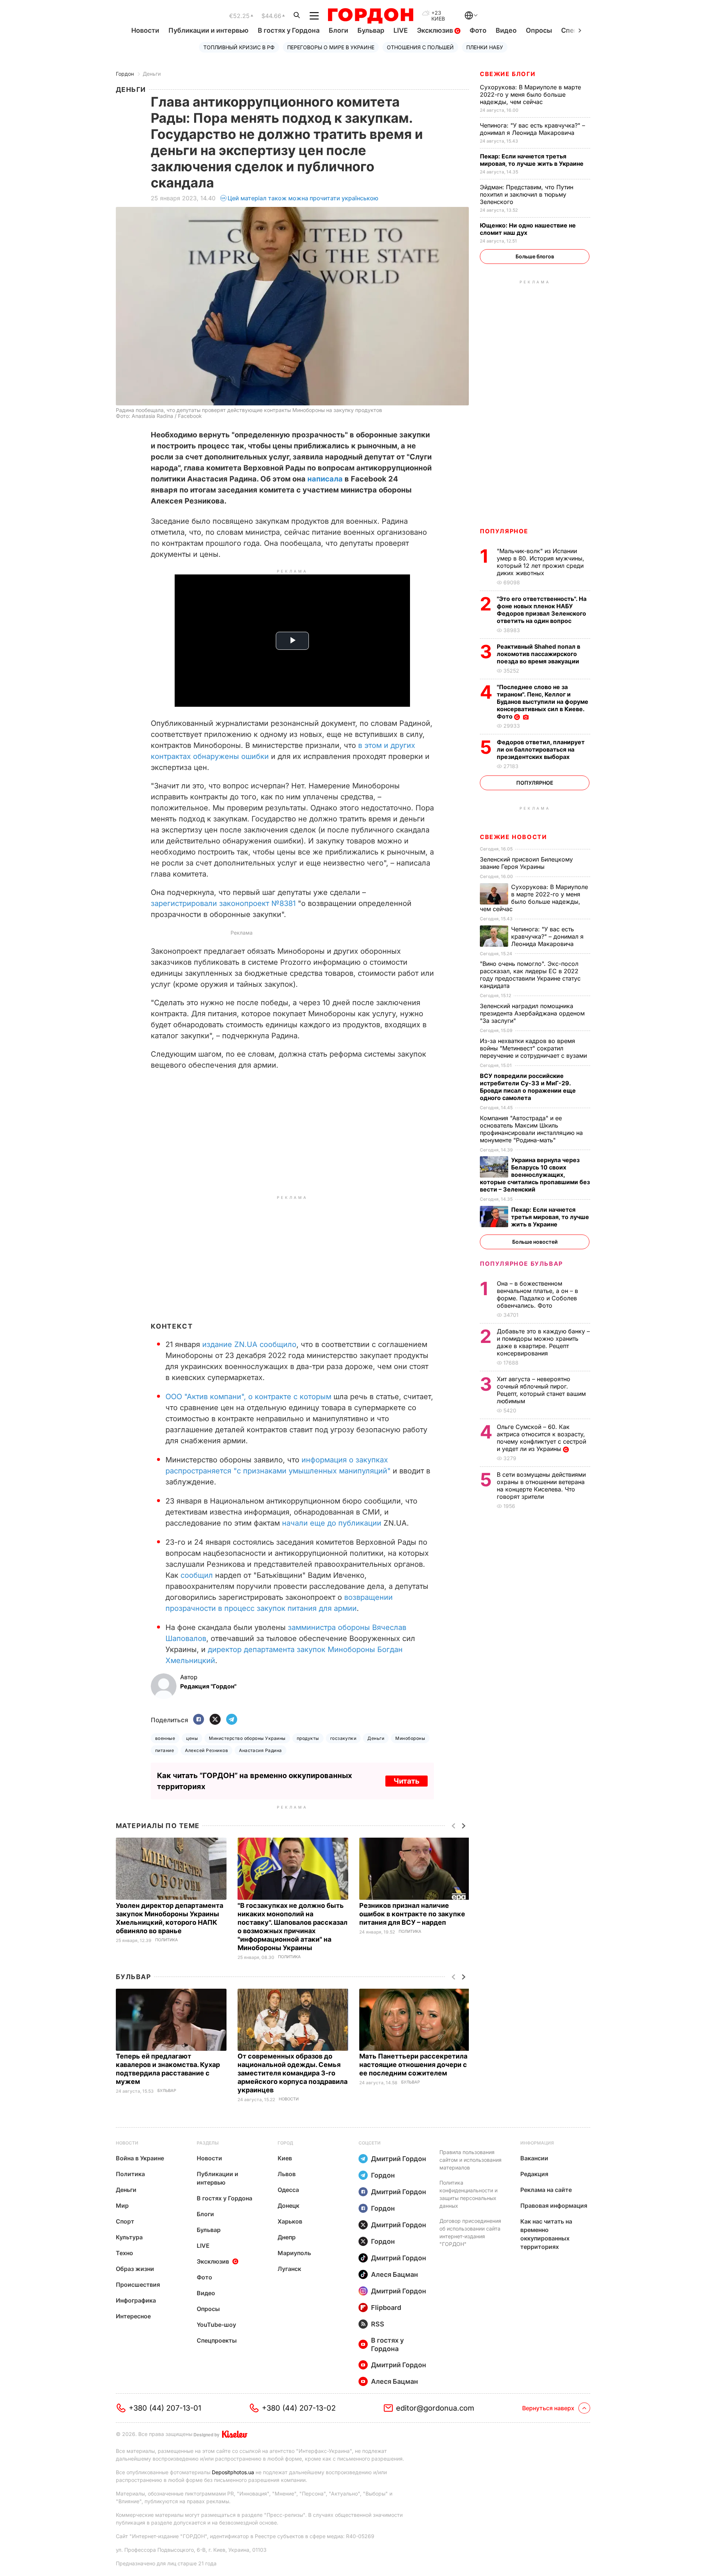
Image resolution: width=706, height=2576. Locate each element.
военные (165, 1738)
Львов (287, 2174)
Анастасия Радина (261, 1750)
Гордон (125, 74)
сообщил (197, 1575)
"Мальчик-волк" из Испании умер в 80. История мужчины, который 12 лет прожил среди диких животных (541, 562)
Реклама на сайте (546, 2190)
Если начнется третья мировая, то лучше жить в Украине (532, 160)
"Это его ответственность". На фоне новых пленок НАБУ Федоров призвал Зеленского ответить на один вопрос (542, 610)
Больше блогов (535, 256)
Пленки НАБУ (485, 47)
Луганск (289, 2269)
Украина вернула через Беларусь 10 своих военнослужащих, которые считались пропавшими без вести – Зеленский (535, 1175)
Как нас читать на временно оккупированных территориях (546, 2234)
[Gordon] (370, 16)
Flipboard (386, 2308)
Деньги (152, 74)
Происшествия (138, 2285)
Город (285, 2143)
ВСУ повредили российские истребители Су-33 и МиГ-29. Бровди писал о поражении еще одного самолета (528, 1087)
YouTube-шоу (216, 2325)
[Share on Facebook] (199, 1720)
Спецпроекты (217, 2340)
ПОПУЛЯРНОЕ (504, 531)
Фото (478, 30)
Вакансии (534, 2158)
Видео (506, 30)
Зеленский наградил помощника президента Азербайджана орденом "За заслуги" (532, 1013)
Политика (167, 1940)
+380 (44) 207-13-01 (165, 2408)
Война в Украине (140, 2158)
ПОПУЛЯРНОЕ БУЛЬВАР (521, 1264)
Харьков (290, 2221)
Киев (285, 2158)
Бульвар (371, 30)
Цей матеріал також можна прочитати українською (303, 198)
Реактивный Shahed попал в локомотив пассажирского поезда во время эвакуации (539, 654)
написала (324, 479)
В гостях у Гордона (289, 30)
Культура (129, 2237)
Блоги (338, 30)
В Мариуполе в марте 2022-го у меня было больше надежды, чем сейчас (530, 94)
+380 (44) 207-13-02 (299, 2408)
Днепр (287, 2237)
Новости (145, 30)
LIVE (401, 30)
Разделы (208, 2143)
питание (165, 1750)
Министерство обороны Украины (247, 1738)
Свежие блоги (508, 74)
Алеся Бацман (395, 2274)
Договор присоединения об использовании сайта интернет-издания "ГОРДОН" (470, 2232)
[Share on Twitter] (215, 1720)
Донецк (288, 2206)
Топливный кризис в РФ (239, 47)
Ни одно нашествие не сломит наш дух (528, 229)
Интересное (133, 2316)
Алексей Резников (206, 1750)
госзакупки (343, 1738)
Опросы (539, 30)
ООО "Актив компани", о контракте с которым (248, 1397)
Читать (407, 1781)
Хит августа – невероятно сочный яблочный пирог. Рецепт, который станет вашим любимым (541, 1390)
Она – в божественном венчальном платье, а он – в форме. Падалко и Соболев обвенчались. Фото (537, 1294)
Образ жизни (135, 2269)
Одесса (288, 2190)
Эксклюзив (436, 30)
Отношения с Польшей (420, 47)
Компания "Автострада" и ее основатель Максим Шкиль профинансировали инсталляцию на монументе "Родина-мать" (531, 1129)
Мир (122, 2206)
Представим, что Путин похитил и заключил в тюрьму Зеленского (527, 194)
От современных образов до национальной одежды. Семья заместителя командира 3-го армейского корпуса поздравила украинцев (293, 2073)
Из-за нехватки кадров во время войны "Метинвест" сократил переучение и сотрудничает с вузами (534, 1048)
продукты (308, 1738)
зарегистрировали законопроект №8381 (223, 903)
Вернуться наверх (548, 2408)
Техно (124, 2253)
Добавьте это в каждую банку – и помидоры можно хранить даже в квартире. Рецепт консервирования (543, 1342)
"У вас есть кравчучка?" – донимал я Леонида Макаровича (532, 129)
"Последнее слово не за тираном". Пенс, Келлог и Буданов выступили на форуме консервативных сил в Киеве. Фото (543, 702)
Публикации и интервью (208, 30)
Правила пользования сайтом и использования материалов (470, 2160)
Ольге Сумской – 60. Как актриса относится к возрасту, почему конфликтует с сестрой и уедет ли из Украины (541, 1438)
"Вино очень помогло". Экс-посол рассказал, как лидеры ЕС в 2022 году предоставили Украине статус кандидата (530, 975)
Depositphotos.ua (233, 2472)
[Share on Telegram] (232, 1720)
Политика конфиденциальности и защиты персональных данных (468, 2194)
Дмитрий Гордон (399, 2159)
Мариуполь (294, 2253)
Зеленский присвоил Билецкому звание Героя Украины (526, 863)
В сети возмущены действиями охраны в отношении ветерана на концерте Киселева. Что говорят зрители (541, 1486)
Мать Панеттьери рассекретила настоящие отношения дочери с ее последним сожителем (413, 2065)
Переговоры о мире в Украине (331, 47)
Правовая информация (554, 2206)
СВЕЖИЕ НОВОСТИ (513, 837)
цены (192, 1738)
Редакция (534, 2174)
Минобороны (410, 1738)
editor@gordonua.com (435, 2408)
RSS (378, 2324)
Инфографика (136, 2300)
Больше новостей (535, 1242)
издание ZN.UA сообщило (249, 1344)
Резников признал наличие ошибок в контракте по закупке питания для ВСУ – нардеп (412, 1914)
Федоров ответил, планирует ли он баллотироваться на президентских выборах (541, 749)
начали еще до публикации (332, 1523)
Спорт (125, 2221)
